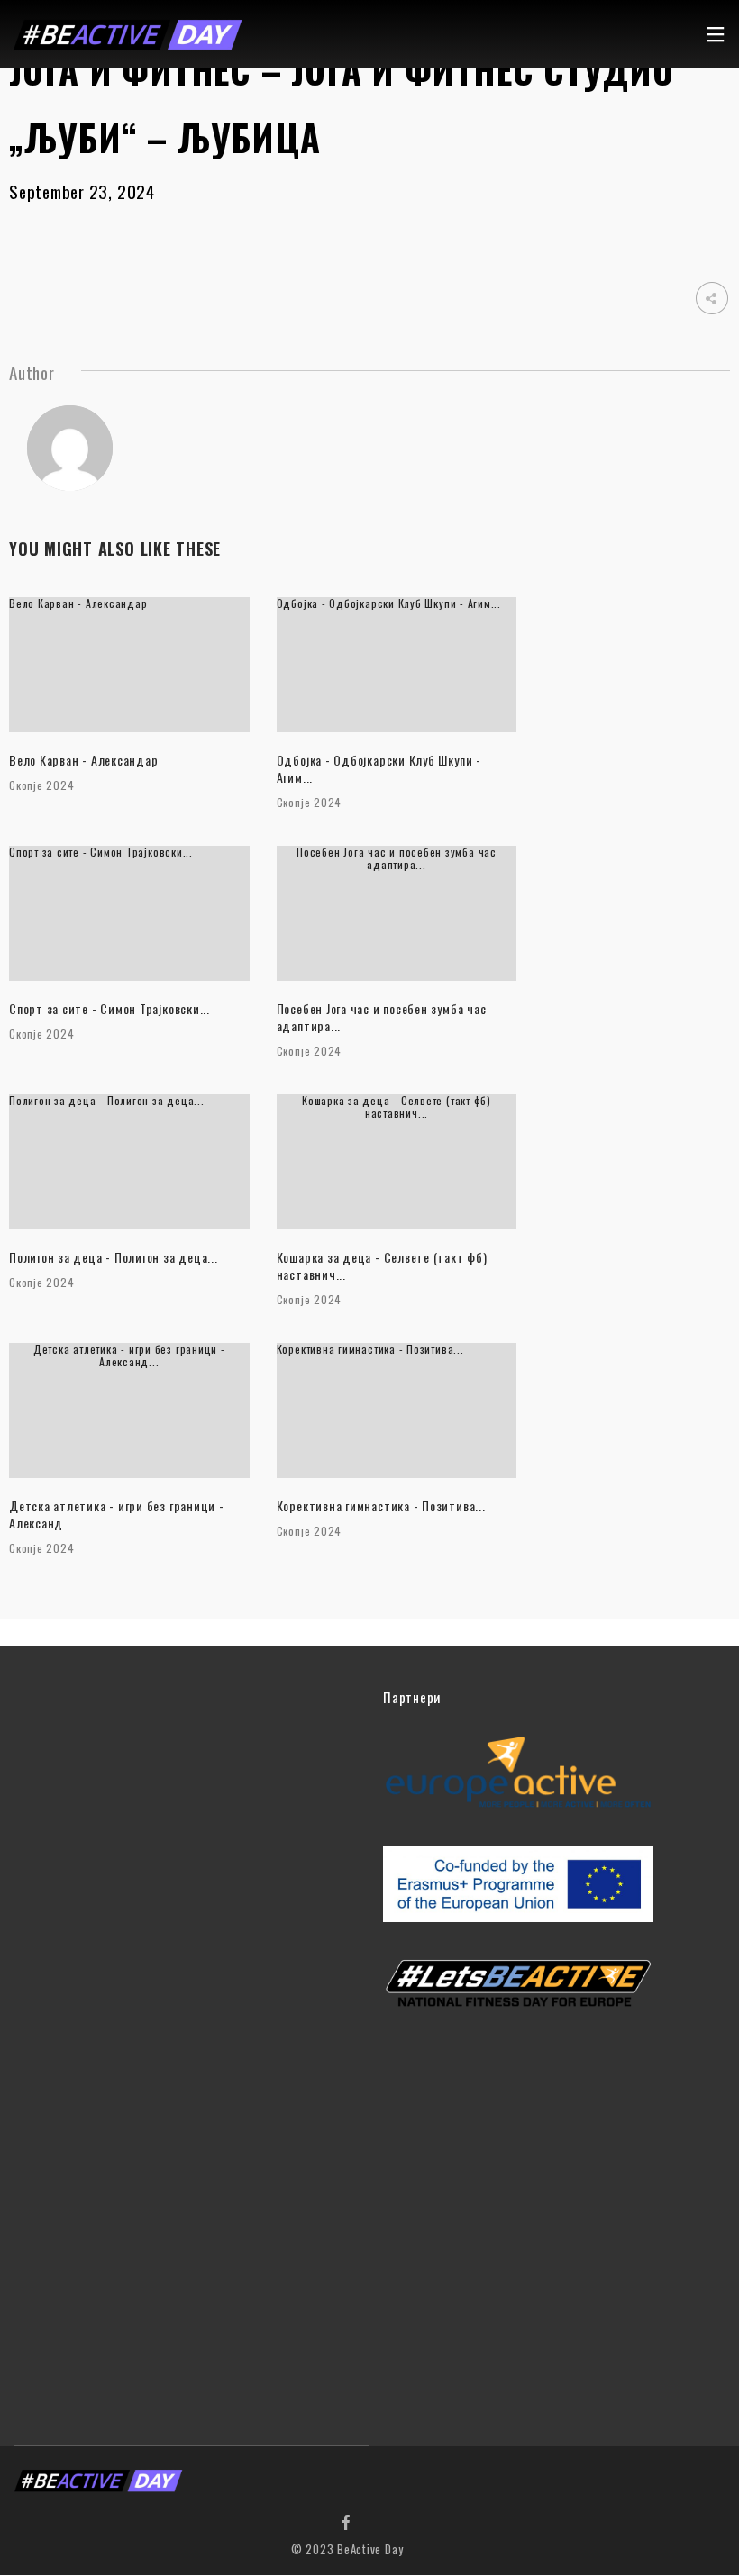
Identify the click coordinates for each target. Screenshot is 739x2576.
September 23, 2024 (82, 191)
